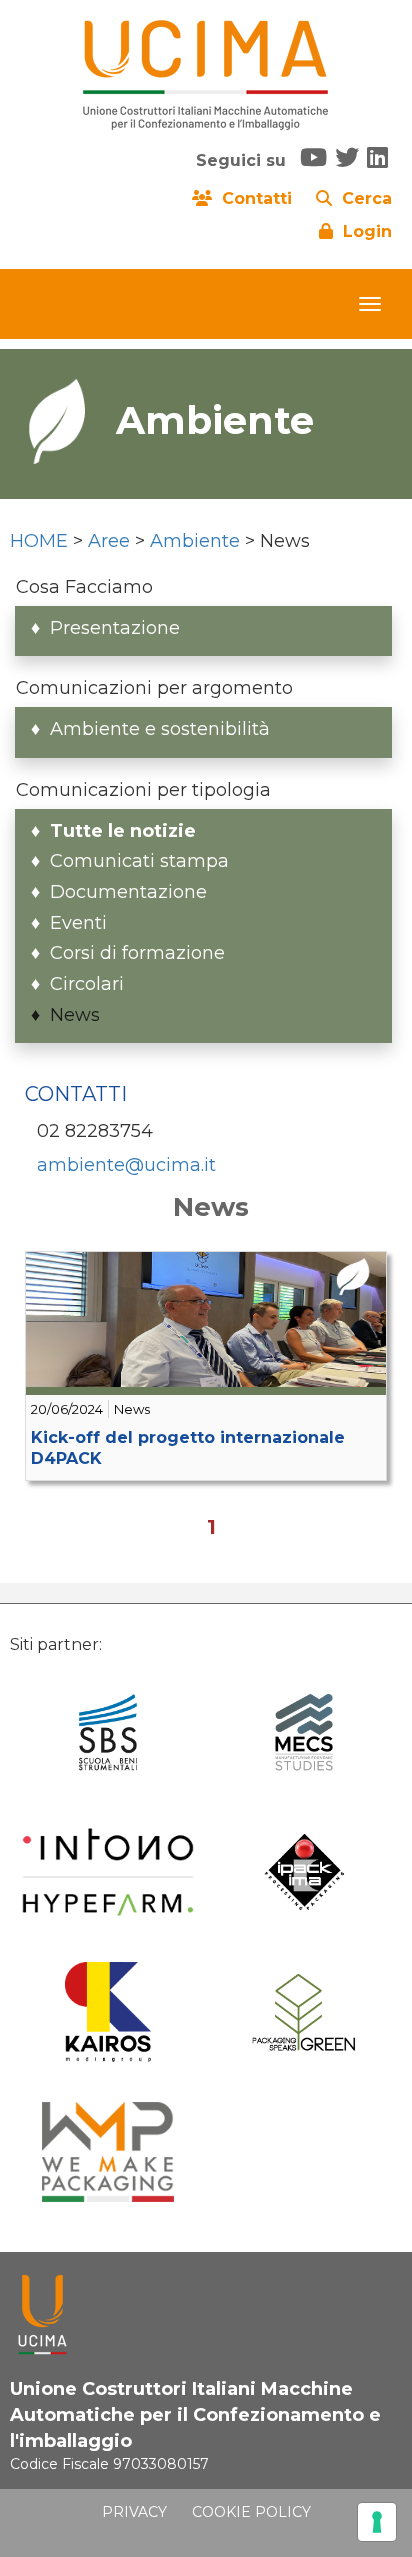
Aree (109, 541)
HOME (39, 541)
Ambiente (195, 541)
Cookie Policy (251, 2512)
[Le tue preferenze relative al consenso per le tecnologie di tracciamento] (377, 2522)
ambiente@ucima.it (126, 1165)
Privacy (134, 2512)
